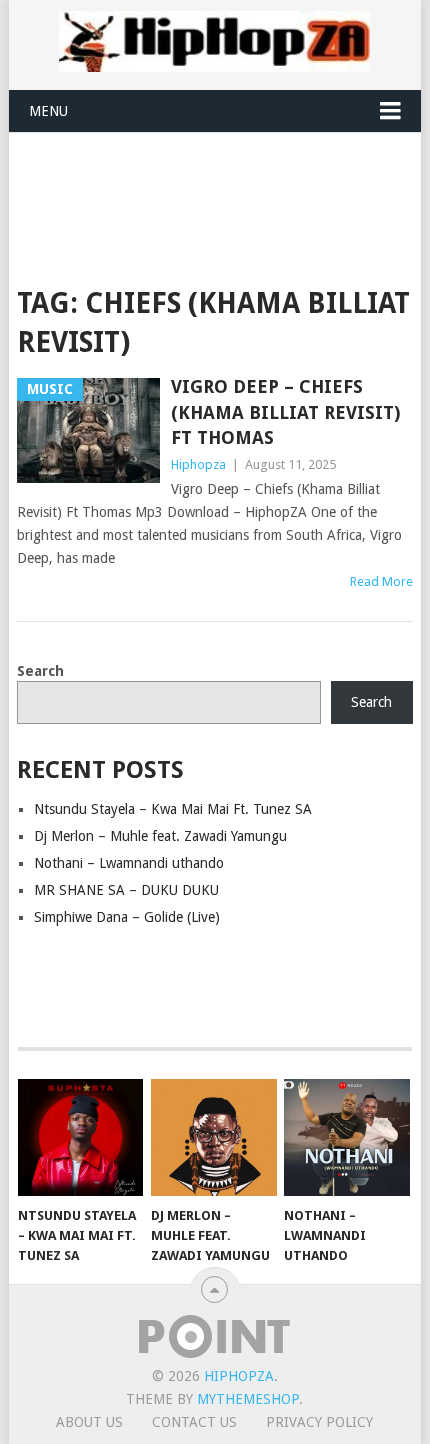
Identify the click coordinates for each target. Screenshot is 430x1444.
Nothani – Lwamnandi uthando (129, 863)
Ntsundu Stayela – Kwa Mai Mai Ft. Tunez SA (173, 809)
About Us (89, 1422)
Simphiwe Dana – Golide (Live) (127, 917)
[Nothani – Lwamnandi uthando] (346, 1137)
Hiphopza (198, 464)
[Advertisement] (223, 182)
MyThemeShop (248, 1399)
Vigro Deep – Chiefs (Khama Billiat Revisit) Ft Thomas (285, 411)
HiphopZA (239, 1376)
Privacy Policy (319, 1422)
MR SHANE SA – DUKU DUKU (126, 890)
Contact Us (194, 1422)
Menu (48, 111)
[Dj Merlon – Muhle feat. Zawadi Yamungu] (213, 1137)
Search (40, 671)
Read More (381, 581)
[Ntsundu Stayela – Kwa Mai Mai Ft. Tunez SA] (80, 1137)
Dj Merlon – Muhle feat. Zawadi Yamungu (160, 836)
